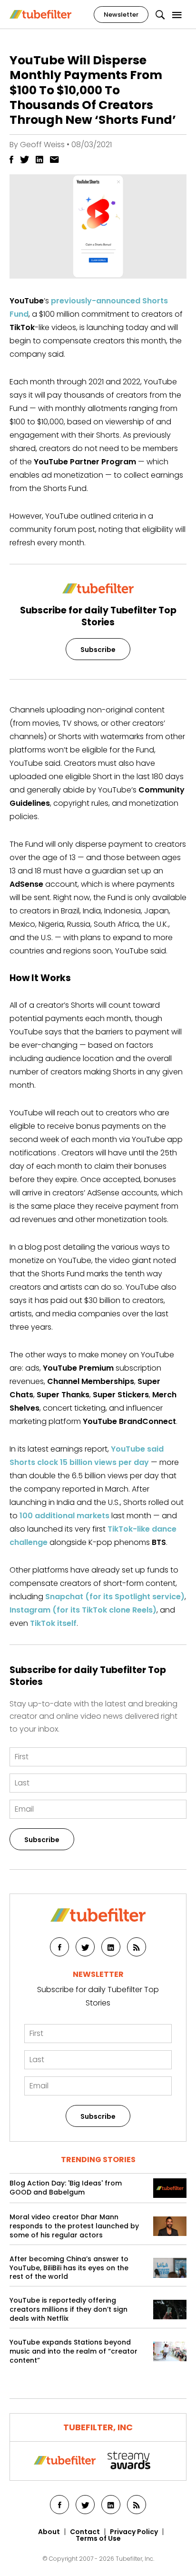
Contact (85, 2532)
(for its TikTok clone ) (83, 1610)
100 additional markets (64, 1516)
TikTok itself (53, 1623)
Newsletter (121, 15)
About (49, 2532)
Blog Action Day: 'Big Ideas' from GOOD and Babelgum (66, 2188)
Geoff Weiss (42, 145)
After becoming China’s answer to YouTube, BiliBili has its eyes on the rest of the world (69, 2268)
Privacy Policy (134, 2532)
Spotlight (132, 1597)
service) (168, 1597)
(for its (79, 1597)
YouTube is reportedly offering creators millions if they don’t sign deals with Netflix (69, 2310)
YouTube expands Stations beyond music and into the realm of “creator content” (73, 2351)
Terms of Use (98, 2538)
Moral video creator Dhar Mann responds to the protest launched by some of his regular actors (74, 2226)
